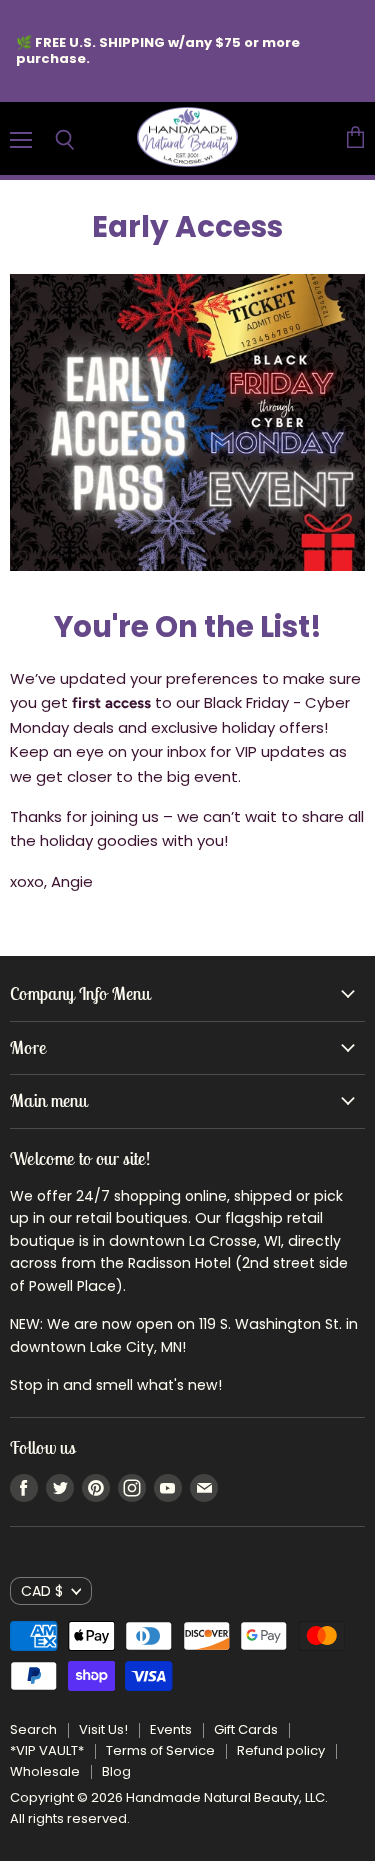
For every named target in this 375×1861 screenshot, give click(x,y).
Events (171, 1729)
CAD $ (42, 1591)
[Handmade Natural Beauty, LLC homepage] (187, 138)
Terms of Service (160, 1750)
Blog (116, 1771)
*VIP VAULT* (47, 1750)
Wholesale (45, 1771)
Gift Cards (246, 1729)
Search (33, 1729)
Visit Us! (103, 1729)
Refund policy (281, 1750)
